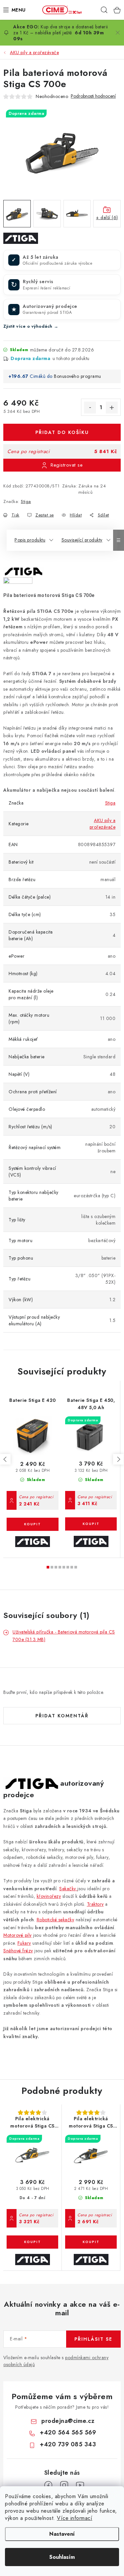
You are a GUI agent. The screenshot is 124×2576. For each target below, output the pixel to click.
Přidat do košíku (62, 432)
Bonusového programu (78, 376)
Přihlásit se (93, 2339)
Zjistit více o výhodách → (31, 326)
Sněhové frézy (18, 1951)
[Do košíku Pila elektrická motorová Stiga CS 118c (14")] (91, 2242)
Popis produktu (30, 540)
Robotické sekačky (56, 1920)
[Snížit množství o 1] (90, 408)
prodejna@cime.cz (68, 2421)
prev (5, 1459)
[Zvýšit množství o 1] (112, 408)
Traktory (95, 1904)
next (118, 1459)
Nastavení (62, 2534)
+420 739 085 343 (68, 2444)
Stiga (26, 501)
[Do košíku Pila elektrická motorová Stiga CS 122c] (32, 2242)
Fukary (24, 1943)
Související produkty (82, 540)
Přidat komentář (62, 1716)
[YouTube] (80, 2485)
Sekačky (68, 1889)
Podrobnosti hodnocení (93, 96)
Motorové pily (18, 1935)
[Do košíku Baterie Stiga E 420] (33, 1524)
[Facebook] (48, 2485)
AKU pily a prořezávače (103, 824)
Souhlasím (62, 2557)
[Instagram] (64, 2485)
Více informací (75, 2518)
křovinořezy (49, 1896)
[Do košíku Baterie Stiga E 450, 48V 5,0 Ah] (91, 1524)
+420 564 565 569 (68, 2432)
